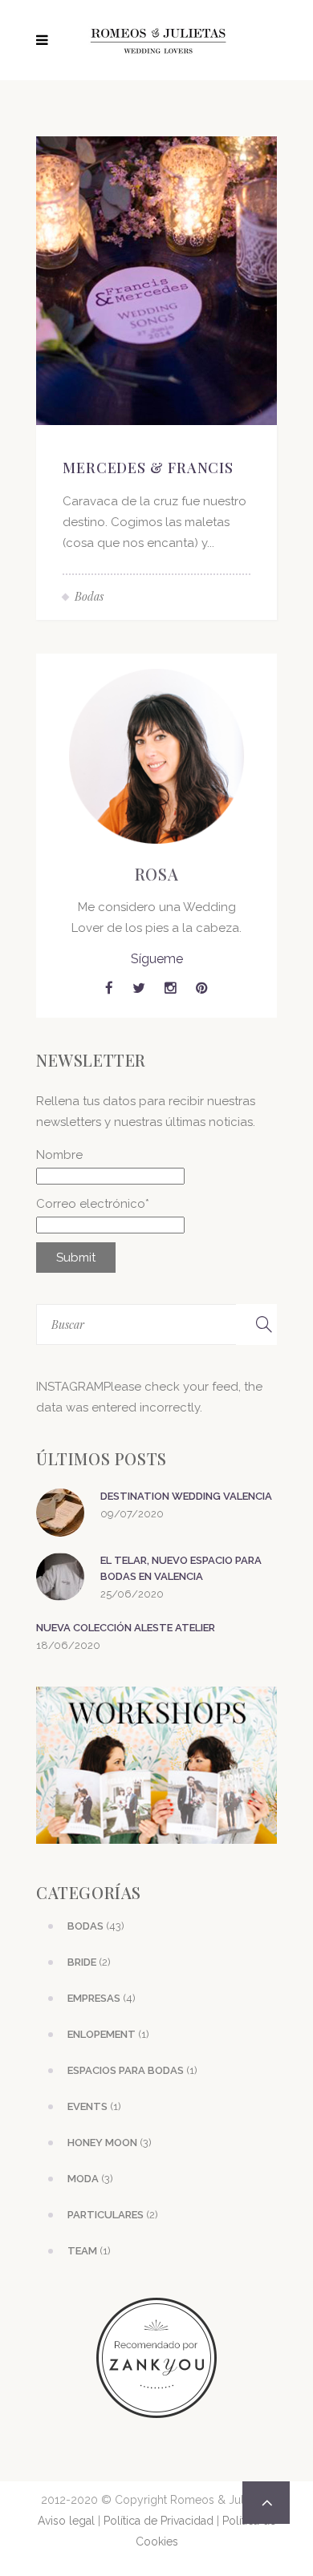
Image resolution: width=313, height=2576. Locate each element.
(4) (102, 1998)
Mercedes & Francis (148, 468)
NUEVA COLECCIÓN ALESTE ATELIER (126, 1628)
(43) (96, 1926)
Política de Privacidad (159, 2521)
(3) (110, 2143)
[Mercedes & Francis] (156, 280)
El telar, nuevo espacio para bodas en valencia (181, 1568)
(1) (108, 2034)
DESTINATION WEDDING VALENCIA (186, 1496)
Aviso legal (66, 2521)
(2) (89, 1962)
